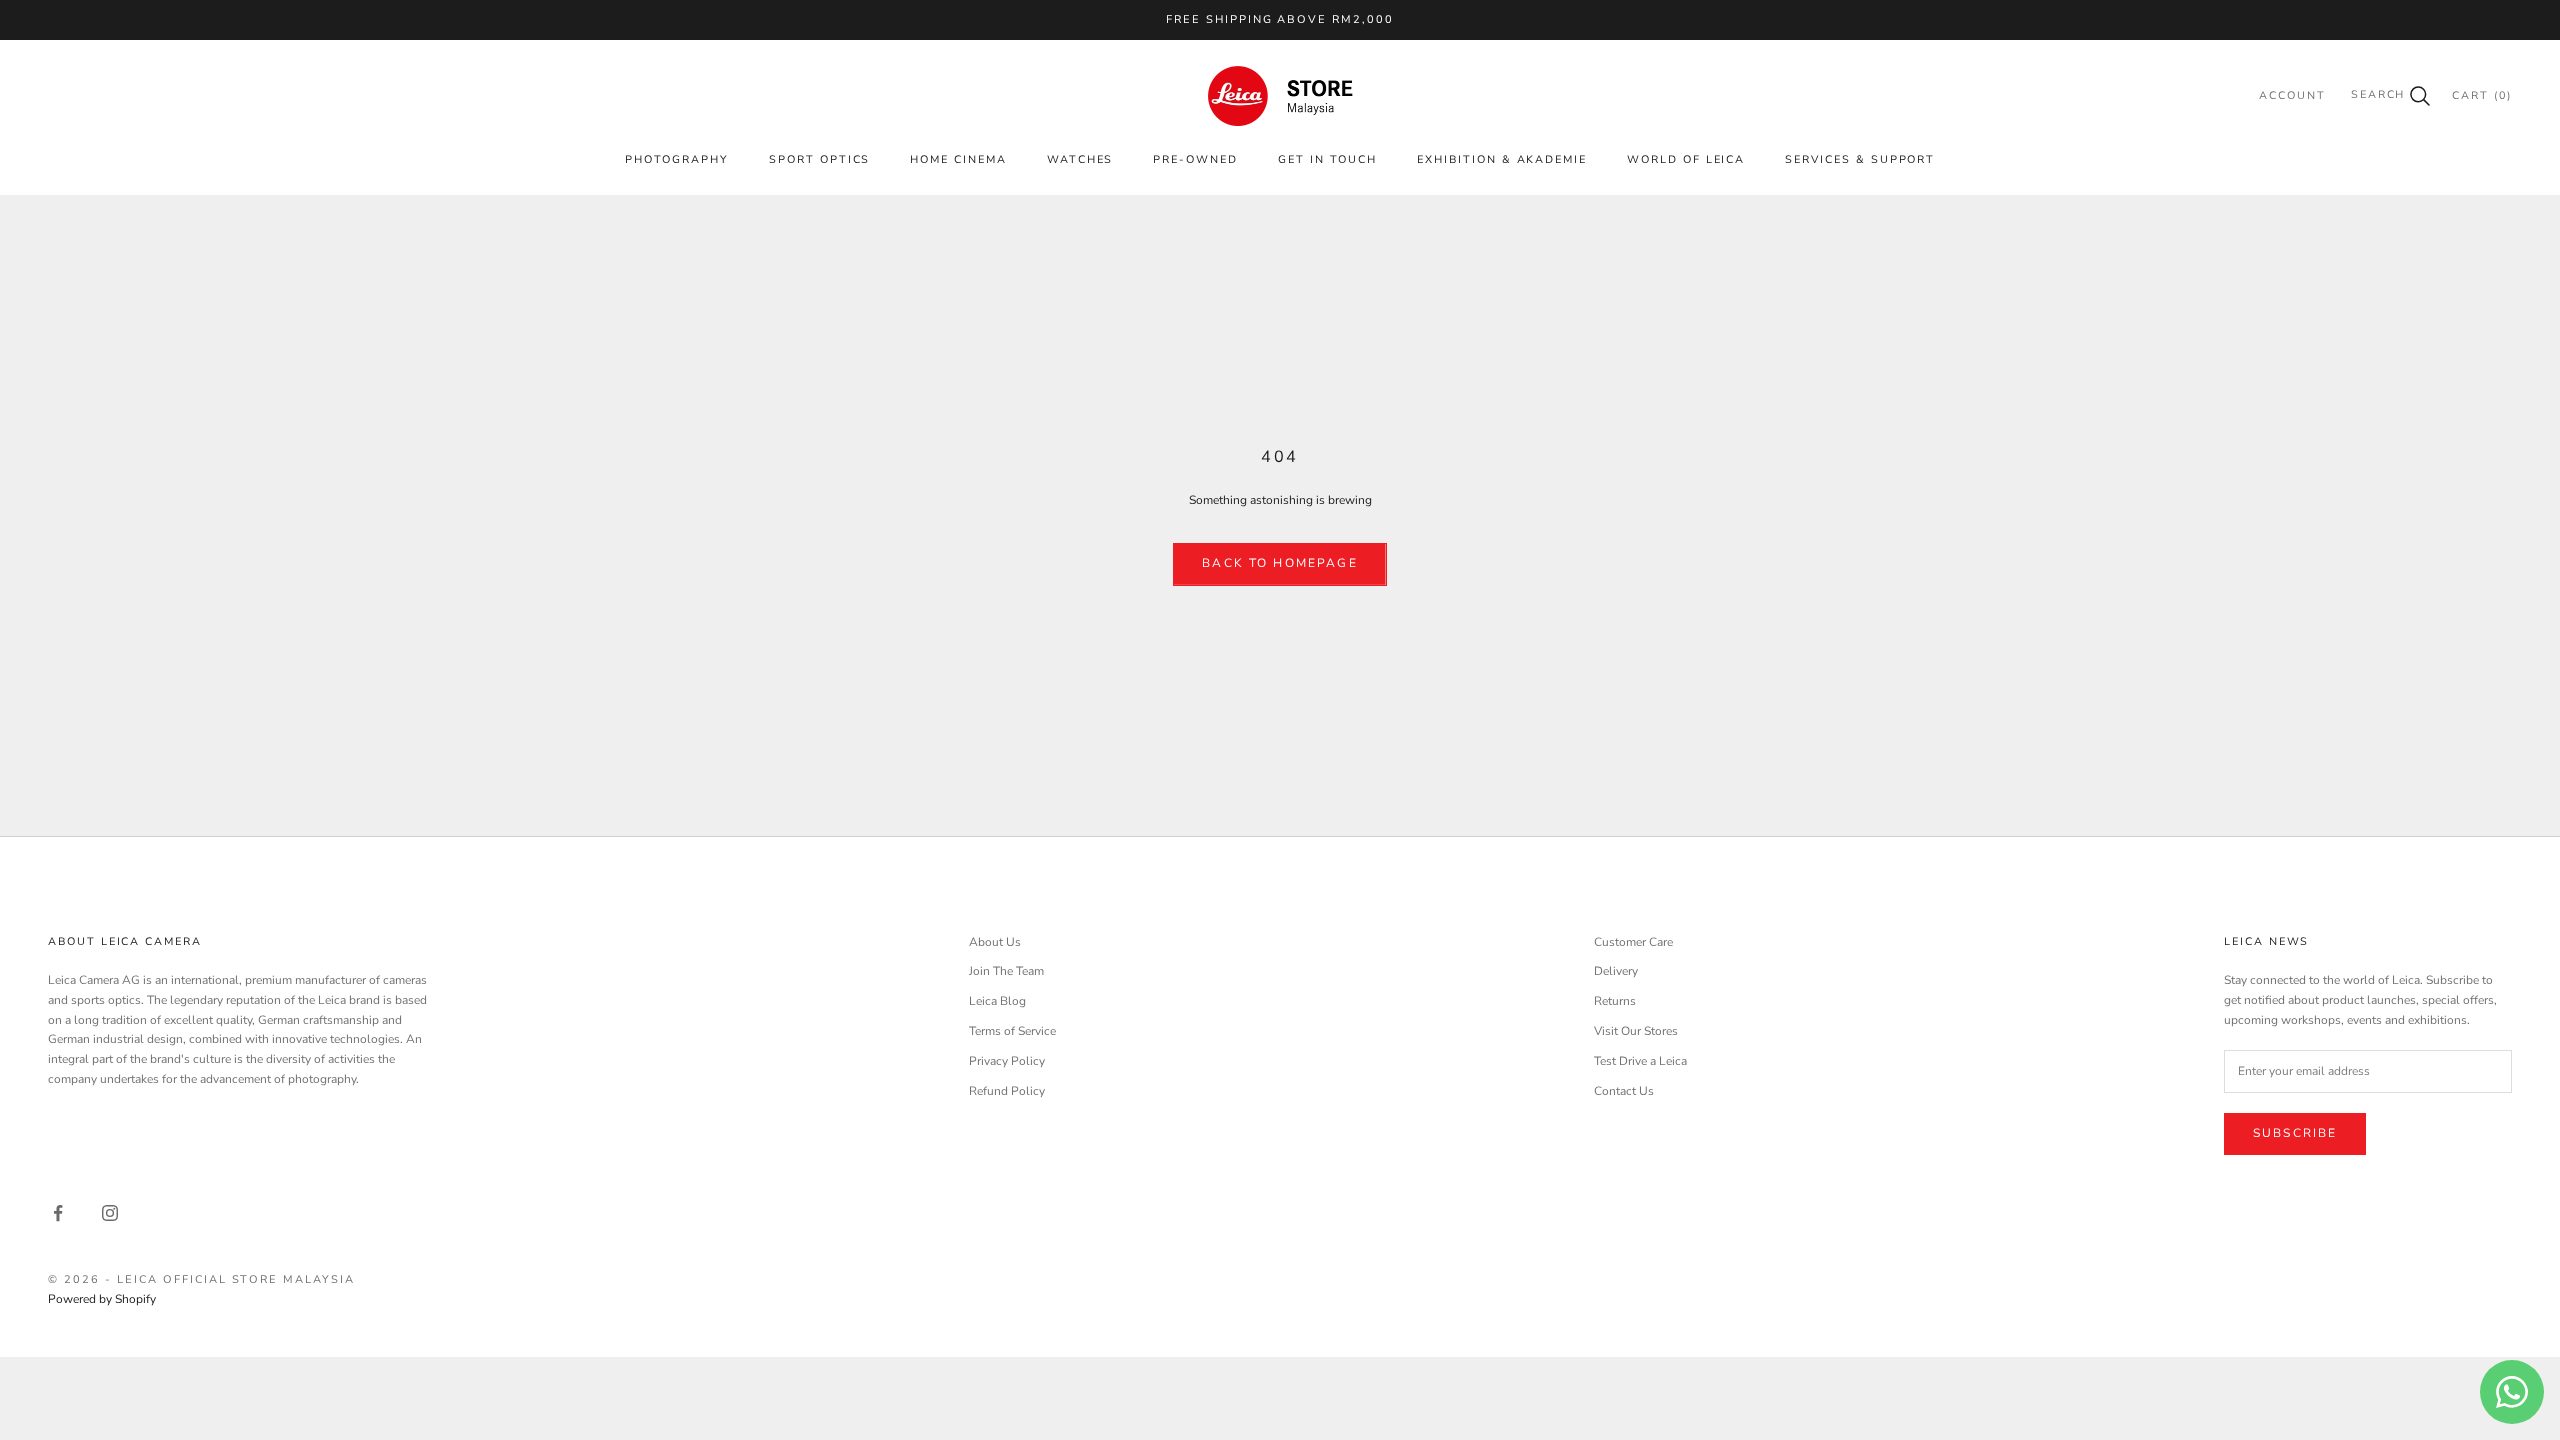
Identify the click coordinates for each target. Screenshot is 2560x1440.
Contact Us (1624, 1091)
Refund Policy (1007, 1091)
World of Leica (1686, 159)
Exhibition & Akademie (1502, 159)
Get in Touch (1327, 159)
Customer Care (1633, 942)
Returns (1615, 1001)
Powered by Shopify (102, 1299)
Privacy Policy (1007, 1061)
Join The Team (1006, 971)
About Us (995, 942)
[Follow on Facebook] (58, 1213)
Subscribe (2295, 1133)
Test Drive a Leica (1640, 1061)
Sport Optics (819, 159)
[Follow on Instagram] (110, 1213)
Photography (677, 159)
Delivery (1616, 971)
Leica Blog (997, 1001)
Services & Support (1860, 159)
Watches (1080, 159)
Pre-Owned (1195, 159)
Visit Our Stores (1636, 1031)
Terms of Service (1012, 1031)
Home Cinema (958, 159)
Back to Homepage (1280, 563)
